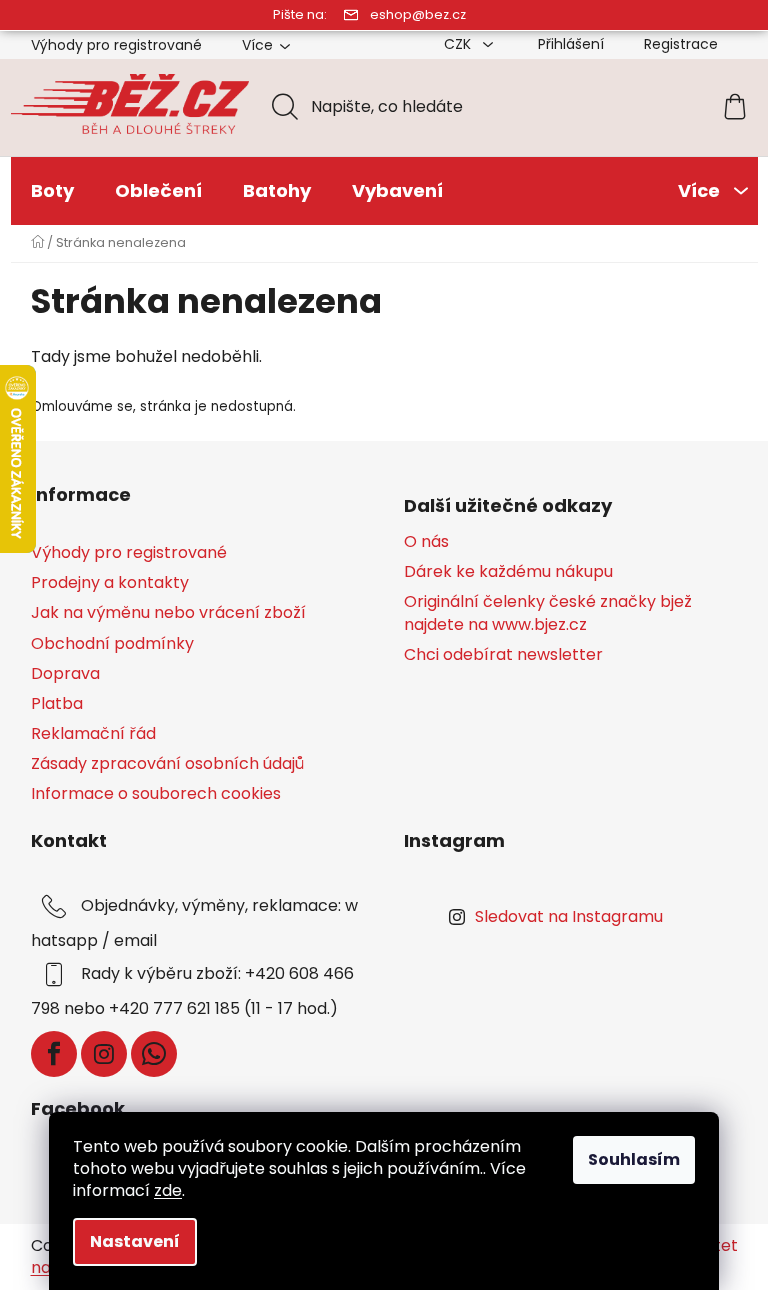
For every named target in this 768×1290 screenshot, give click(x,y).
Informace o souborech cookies (156, 793)
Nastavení (135, 1241)
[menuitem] (52, 191)
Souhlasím (634, 1159)
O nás (426, 542)
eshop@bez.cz (418, 14)
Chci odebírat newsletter (503, 655)
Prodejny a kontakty (110, 582)
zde (168, 1190)
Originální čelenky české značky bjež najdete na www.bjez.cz (548, 613)
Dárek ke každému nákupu (508, 572)
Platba (57, 703)
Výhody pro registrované (116, 45)
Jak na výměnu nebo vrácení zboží (168, 612)
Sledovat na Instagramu (569, 916)
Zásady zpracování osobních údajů (167, 763)
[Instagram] (104, 1054)
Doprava (65, 673)
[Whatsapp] (154, 1054)
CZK (459, 44)
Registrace (681, 44)
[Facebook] (54, 1054)
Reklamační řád (93, 733)
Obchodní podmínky (112, 643)
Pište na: (300, 14)
